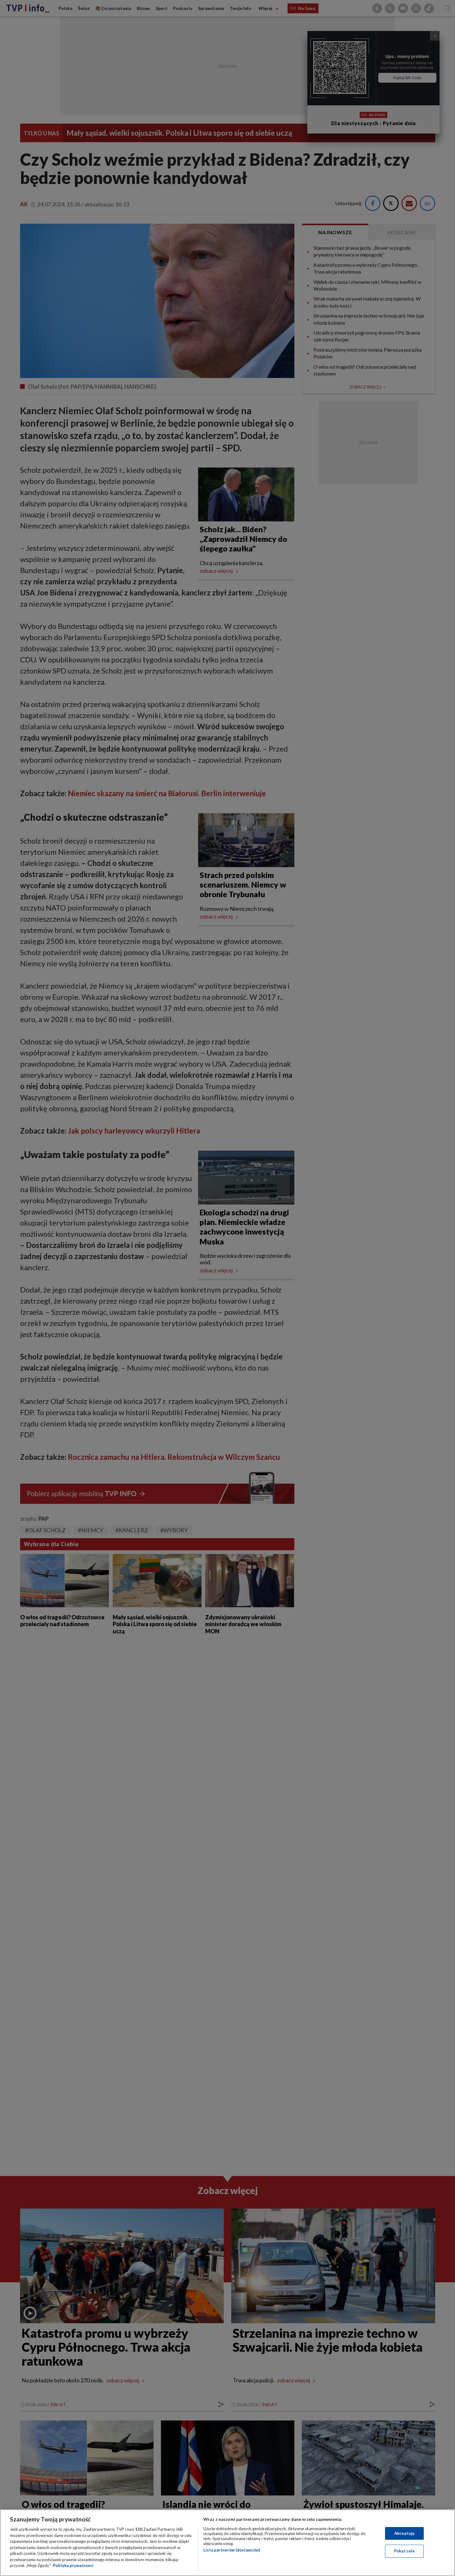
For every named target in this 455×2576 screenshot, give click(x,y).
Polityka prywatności (73, 2565)
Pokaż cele (404, 2551)
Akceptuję (404, 2533)
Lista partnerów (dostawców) (232, 2550)
